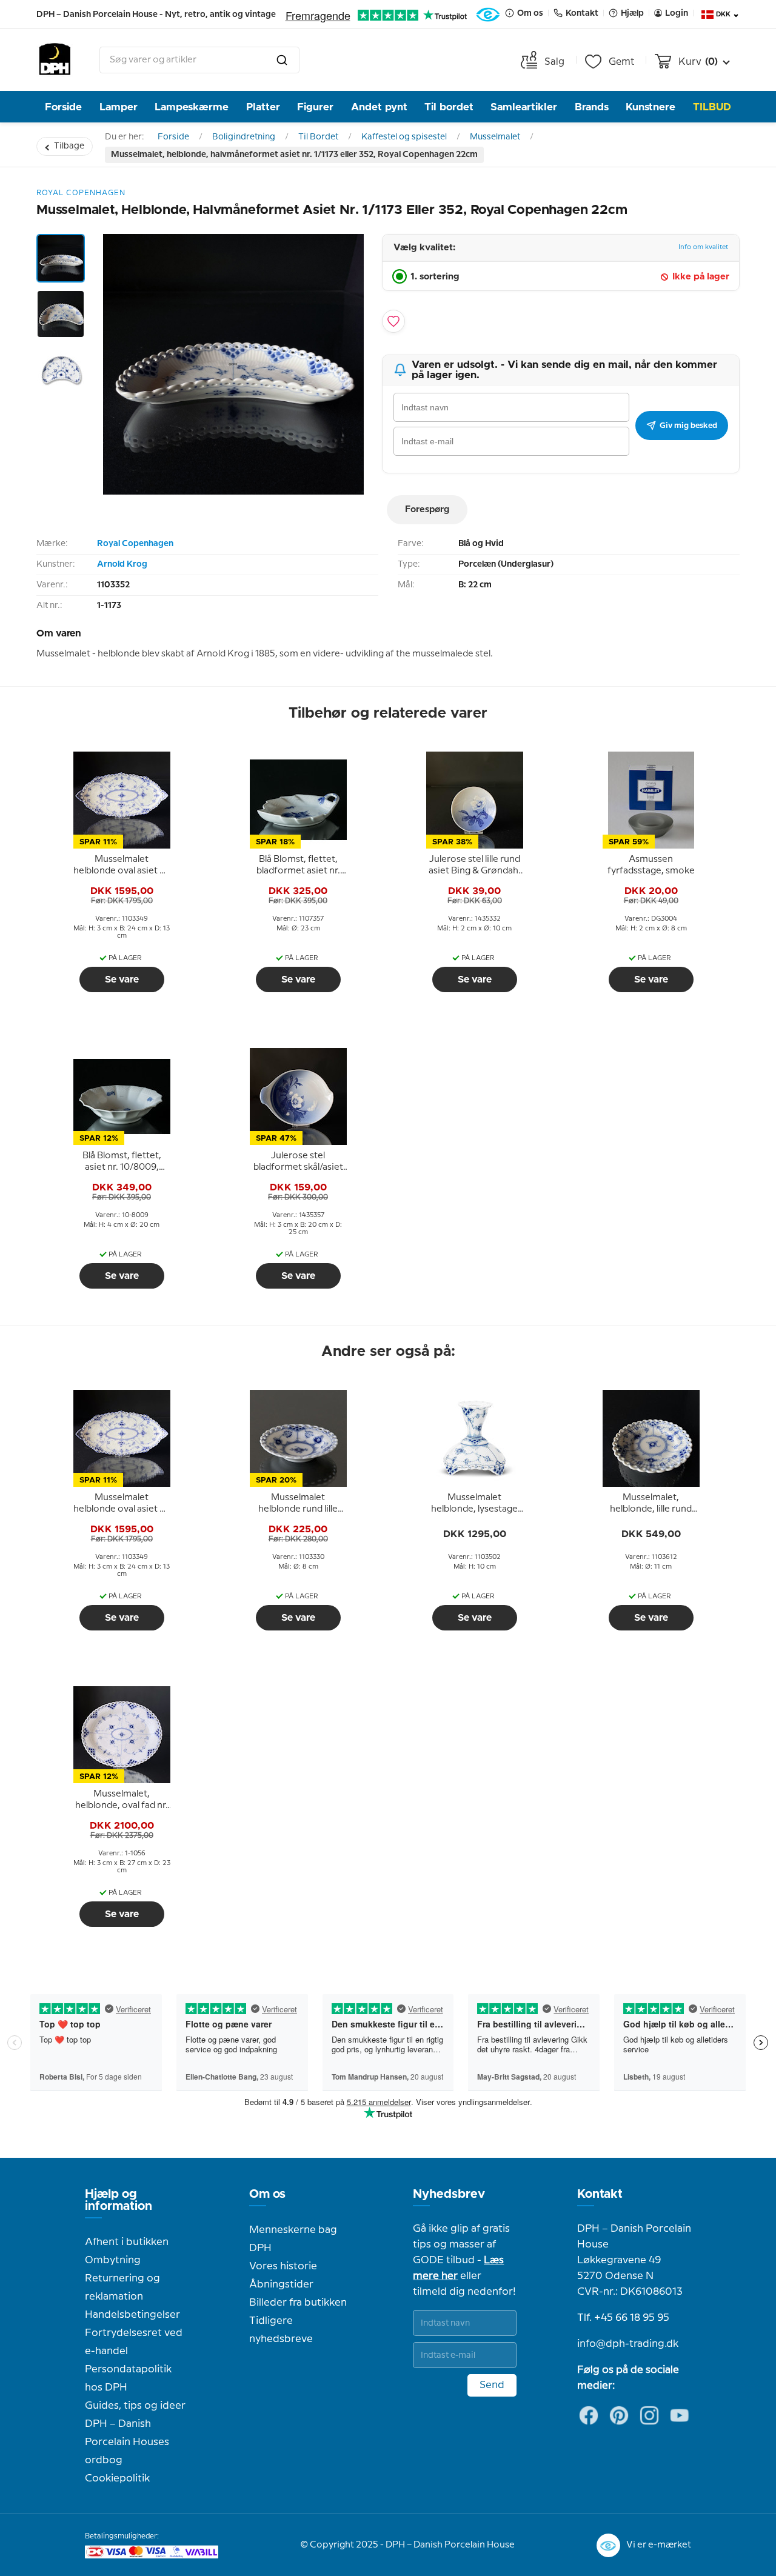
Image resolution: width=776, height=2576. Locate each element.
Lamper (119, 107)
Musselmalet (495, 137)
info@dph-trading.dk (628, 2344)
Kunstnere (651, 107)
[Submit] (282, 60)
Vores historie (283, 2266)
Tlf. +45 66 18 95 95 (623, 2318)
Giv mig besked (688, 425)
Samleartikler (524, 107)
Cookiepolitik (117, 2478)
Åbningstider (281, 2284)
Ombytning (113, 2260)
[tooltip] (122, 866)
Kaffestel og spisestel (404, 137)
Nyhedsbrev (449, 2194)
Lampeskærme (192, 107)
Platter (263, 107)
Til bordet (449, 107)
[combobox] (199, 60)
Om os (267, 2194)
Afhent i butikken (127, 2242)
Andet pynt (379, 107)
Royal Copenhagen (135, 544)
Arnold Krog (122, 564)
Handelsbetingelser (132, 2315)
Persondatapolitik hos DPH (128, 2378)
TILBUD (712, 107)
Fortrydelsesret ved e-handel (134, 2342)
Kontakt (600, 2194)
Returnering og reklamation (122, 2287)
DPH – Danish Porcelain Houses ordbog (127, 2442)
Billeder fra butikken (298, 2303)
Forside (63, 107)
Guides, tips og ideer (135, 2406)
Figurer (315, 107)
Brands (592, 107)
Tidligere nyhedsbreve (281, 2330)
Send (492, 2385)
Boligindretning (244, 137)
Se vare (122, 979)
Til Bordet (318, 137)
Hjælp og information (119, 2200)
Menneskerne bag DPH (293, 2239)
